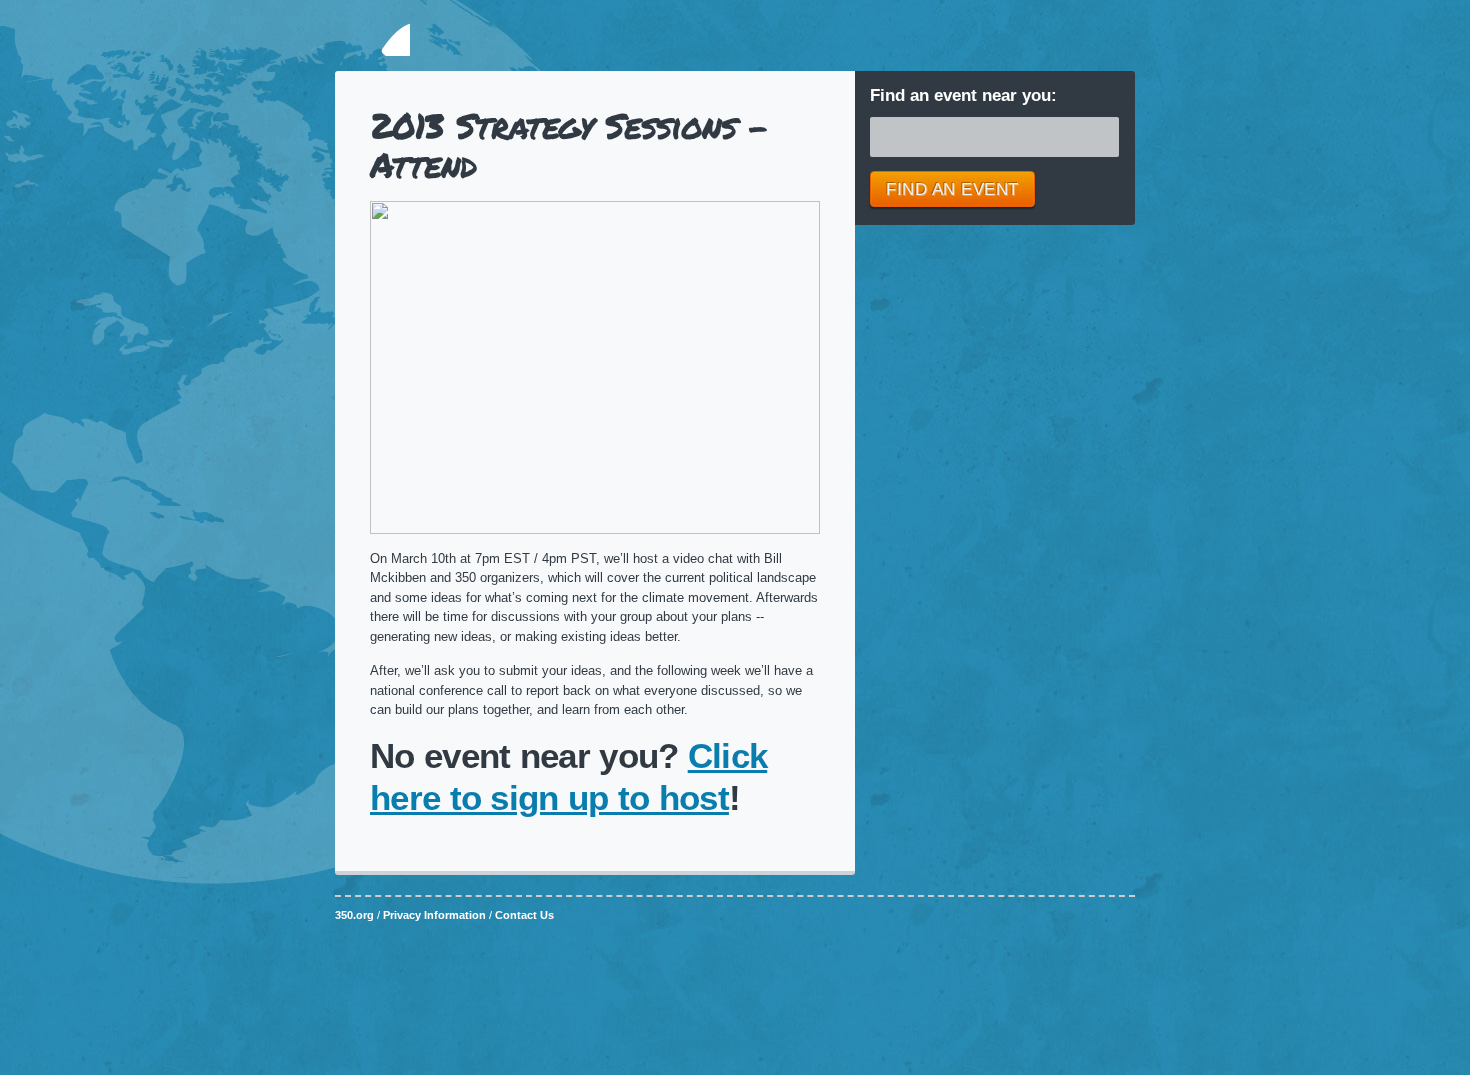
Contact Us (524, 915)
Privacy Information (434, 915)
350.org (372, 38)
